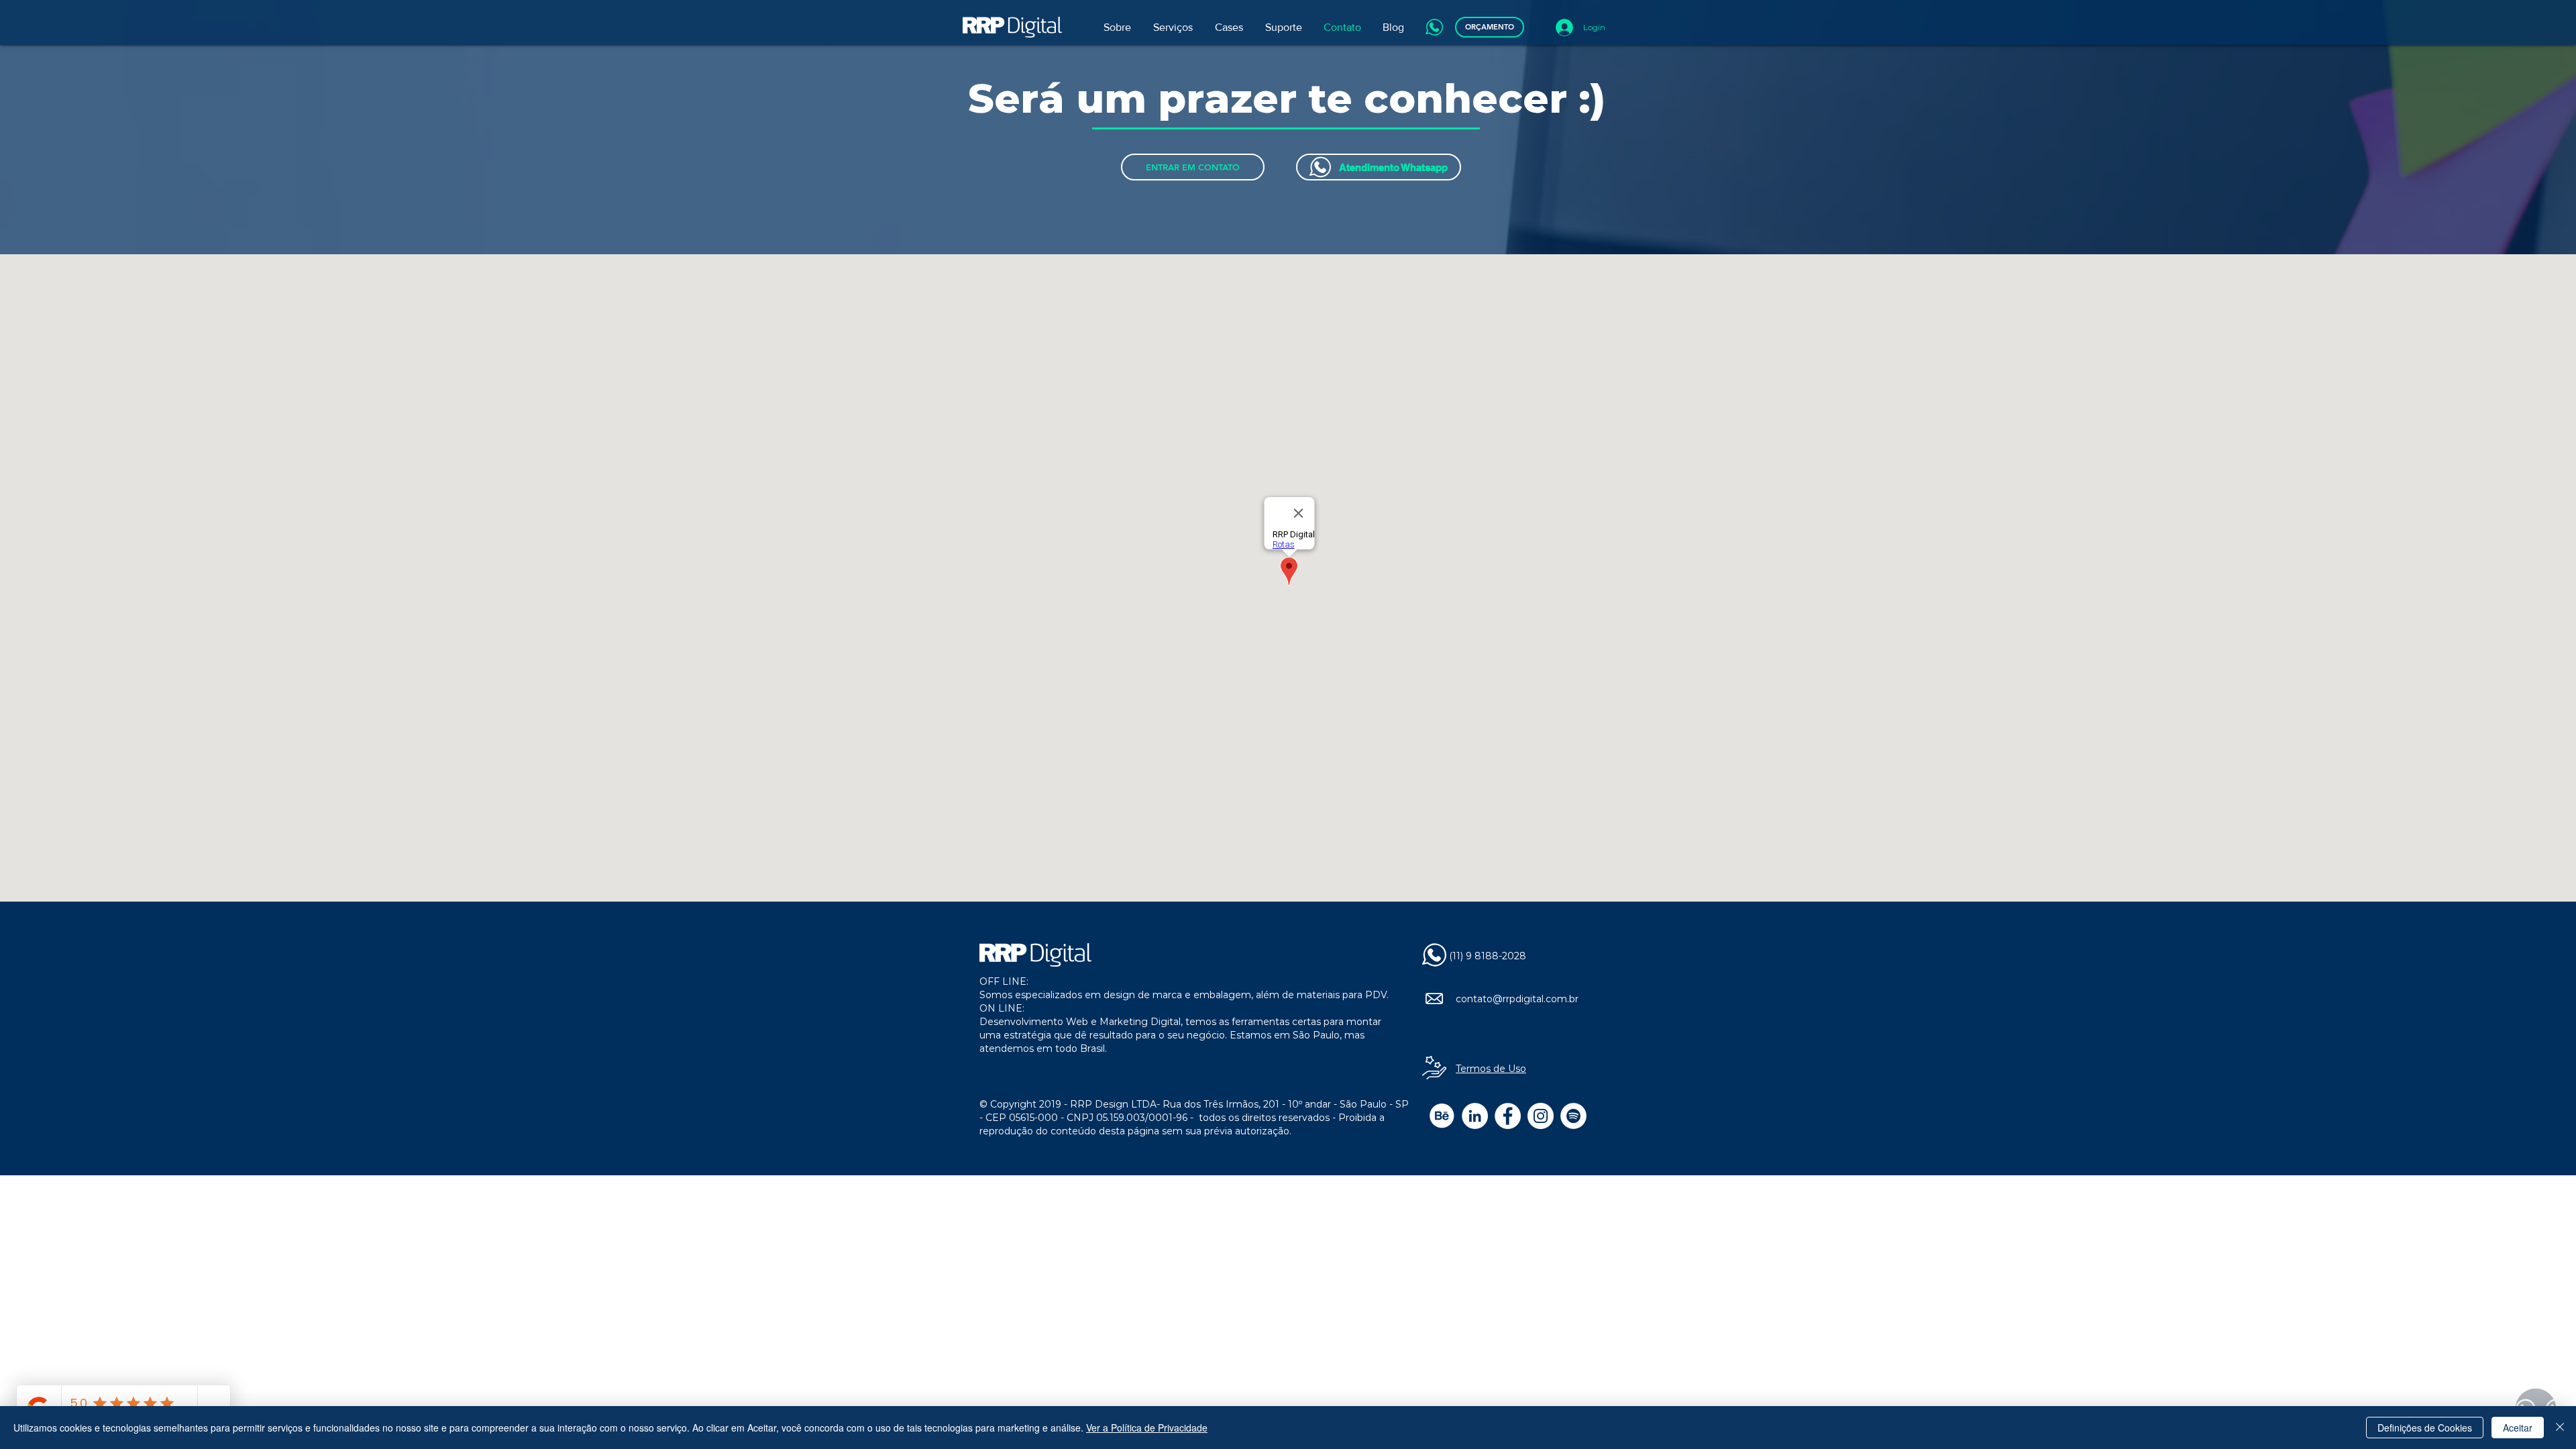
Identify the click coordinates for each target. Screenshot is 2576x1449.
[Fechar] (2560, 1428)
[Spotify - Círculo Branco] (1573, 1116)
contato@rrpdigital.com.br (1517, 999)
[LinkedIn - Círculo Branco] (1475, 1116)
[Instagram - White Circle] (1541, 1116)
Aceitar (2518, 1428)
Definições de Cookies (2425, 1428)
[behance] (1442, 1116)
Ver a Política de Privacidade (1147, 1428)
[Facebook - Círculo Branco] (1508, 1116)
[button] (1174, 28)
